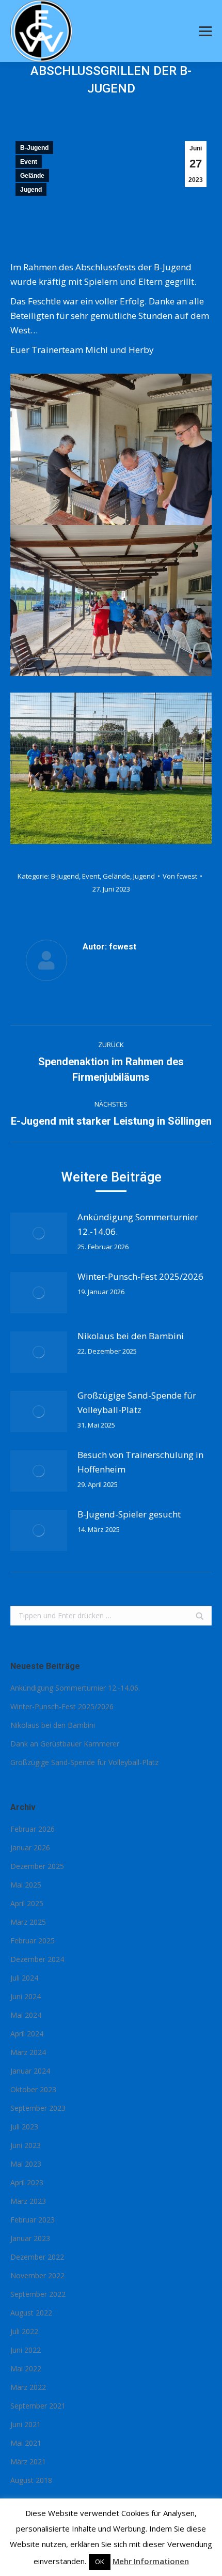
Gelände (32, 176)
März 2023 (28, 2201)
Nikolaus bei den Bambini (131, 1336)
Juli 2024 (24, 1978)
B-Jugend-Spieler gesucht (129, 1514)
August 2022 (31, 2313)
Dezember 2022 (37, 2257)
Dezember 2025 (37, 1866)
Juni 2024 (26, 1996)
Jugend (31, 190)
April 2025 (27, 1903)
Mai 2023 (26, 2164)
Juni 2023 (26, 2145)
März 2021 (28, 2462)
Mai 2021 (26, 2443)
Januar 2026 (30, 1847)
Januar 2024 (30, 2071)
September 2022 (38, 2294)
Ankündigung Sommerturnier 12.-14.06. (138, 1224)
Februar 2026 (33, 1829)
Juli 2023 (24, 2127)
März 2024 (28, 2052)
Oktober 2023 (33, 2089)
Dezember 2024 (37, 1959)
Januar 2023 (30, 2238)
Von (180, 876)
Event (29, 162)
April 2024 (27, 2034)
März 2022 (28, 2387)
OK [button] (100, 2562)
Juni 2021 (26, 2424)
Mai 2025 (26, 1885)
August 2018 (31, 2480)
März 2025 (28, 1922)
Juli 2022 (24, 2331)
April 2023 (27, 2182)
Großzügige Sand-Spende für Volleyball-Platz (137, 1402)
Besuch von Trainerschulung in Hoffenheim (140, 1462)
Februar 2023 (33, 2220)
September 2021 (38, 2406)
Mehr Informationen (151, 2561)
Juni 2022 (26, 2350)
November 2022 (37, 2275)
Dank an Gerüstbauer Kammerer (65, 1744)
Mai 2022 (26, 2368)
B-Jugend (34, 148)
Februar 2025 (33, 1941)
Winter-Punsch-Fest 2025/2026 (140, 1276)
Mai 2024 (26, 2015)
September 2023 (38, 2108)
